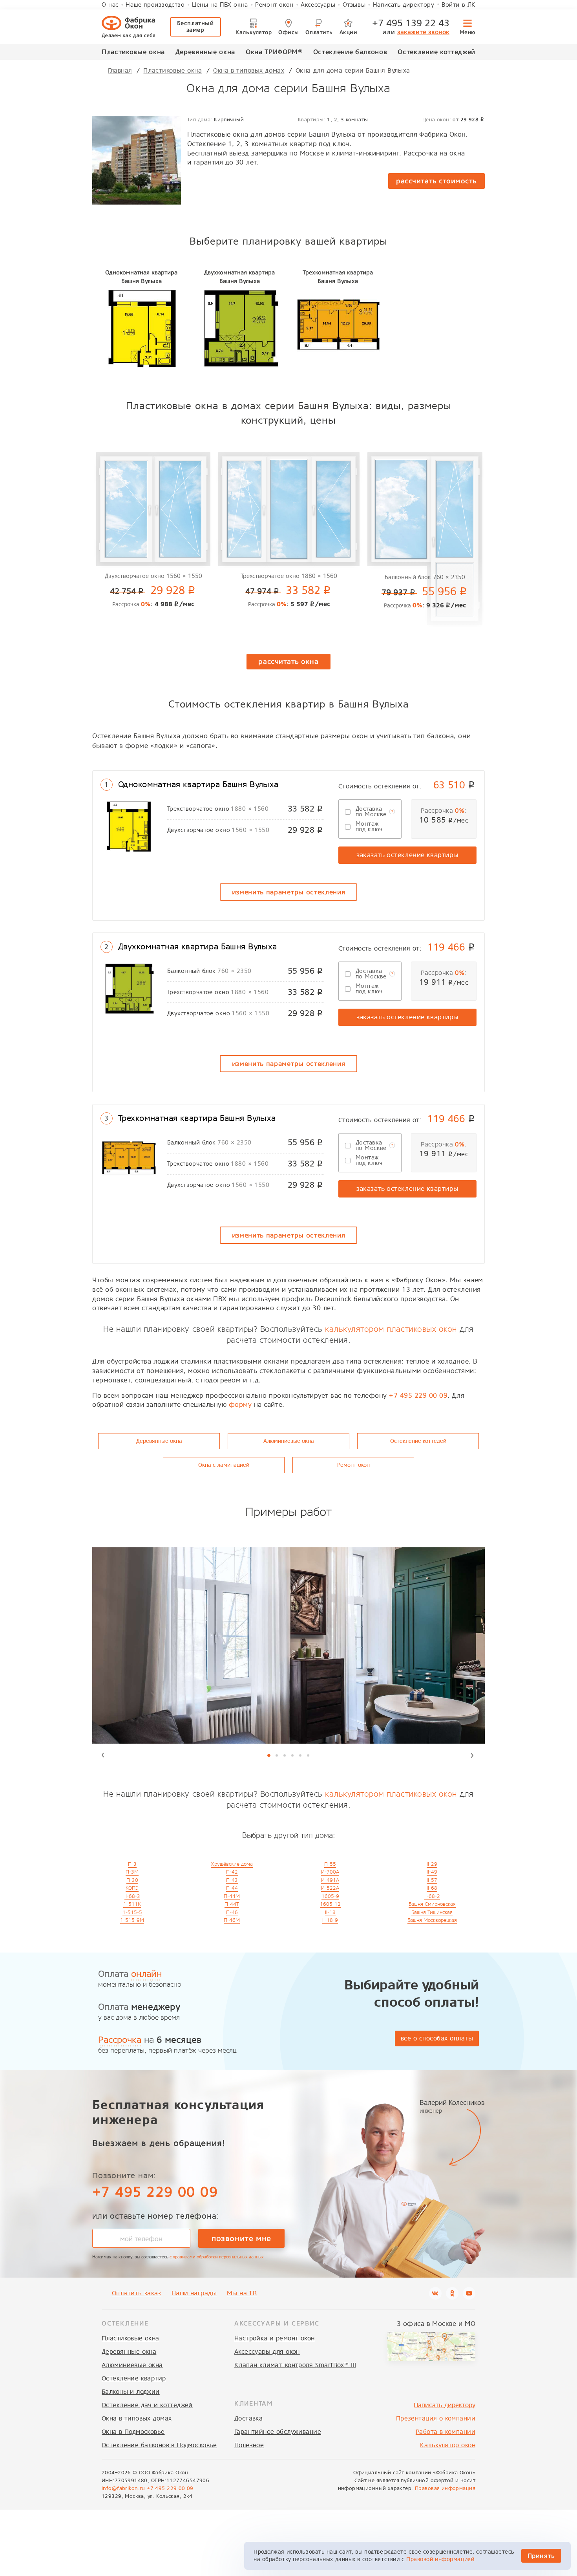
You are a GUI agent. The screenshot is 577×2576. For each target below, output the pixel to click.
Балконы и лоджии (131, 2392)
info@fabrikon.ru (123, 2488)
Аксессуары (318, 5)
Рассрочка (120, 2040)
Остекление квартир (134, 2378)
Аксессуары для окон (267, 2352)
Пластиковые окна (133, 52)
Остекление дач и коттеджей (147, 2405)
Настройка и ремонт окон (275, 2338)
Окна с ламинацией (224, 1465)
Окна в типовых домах (137, 2418)
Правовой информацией (440, 2559)
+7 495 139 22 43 (411, 23)
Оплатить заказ (137, 2293)
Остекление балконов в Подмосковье (159, 2445)
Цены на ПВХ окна (220, 5)
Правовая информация (445, 2488)
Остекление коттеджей (436, 52)
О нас (110, 5)
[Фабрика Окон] (128, 27)
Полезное (249, 2445)
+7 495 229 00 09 (418, 1396)
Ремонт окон (274, 5)
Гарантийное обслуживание (278, 2432)
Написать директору (404, 5)
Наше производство (155, 5)
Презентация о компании (436, 2418)
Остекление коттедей (418, 1441)
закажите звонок (423, 32)
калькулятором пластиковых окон (391, 1329)
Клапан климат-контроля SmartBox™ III (295, 2365)
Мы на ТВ (242, 2293)
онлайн (146, 1974)
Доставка (248, 2418)
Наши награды (194, 2293)
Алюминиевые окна (289, 1441)
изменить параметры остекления (289, 892)
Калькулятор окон (448, 2445)
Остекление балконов (350, 52)
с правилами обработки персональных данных (217, 2257)
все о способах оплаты (437, 2038)
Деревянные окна (205, 52)
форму (240, 1405)
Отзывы (354, 5)
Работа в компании (446, 2432)
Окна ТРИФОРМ (274, 52)
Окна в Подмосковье (133, 2432)
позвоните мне (241, 2238)
